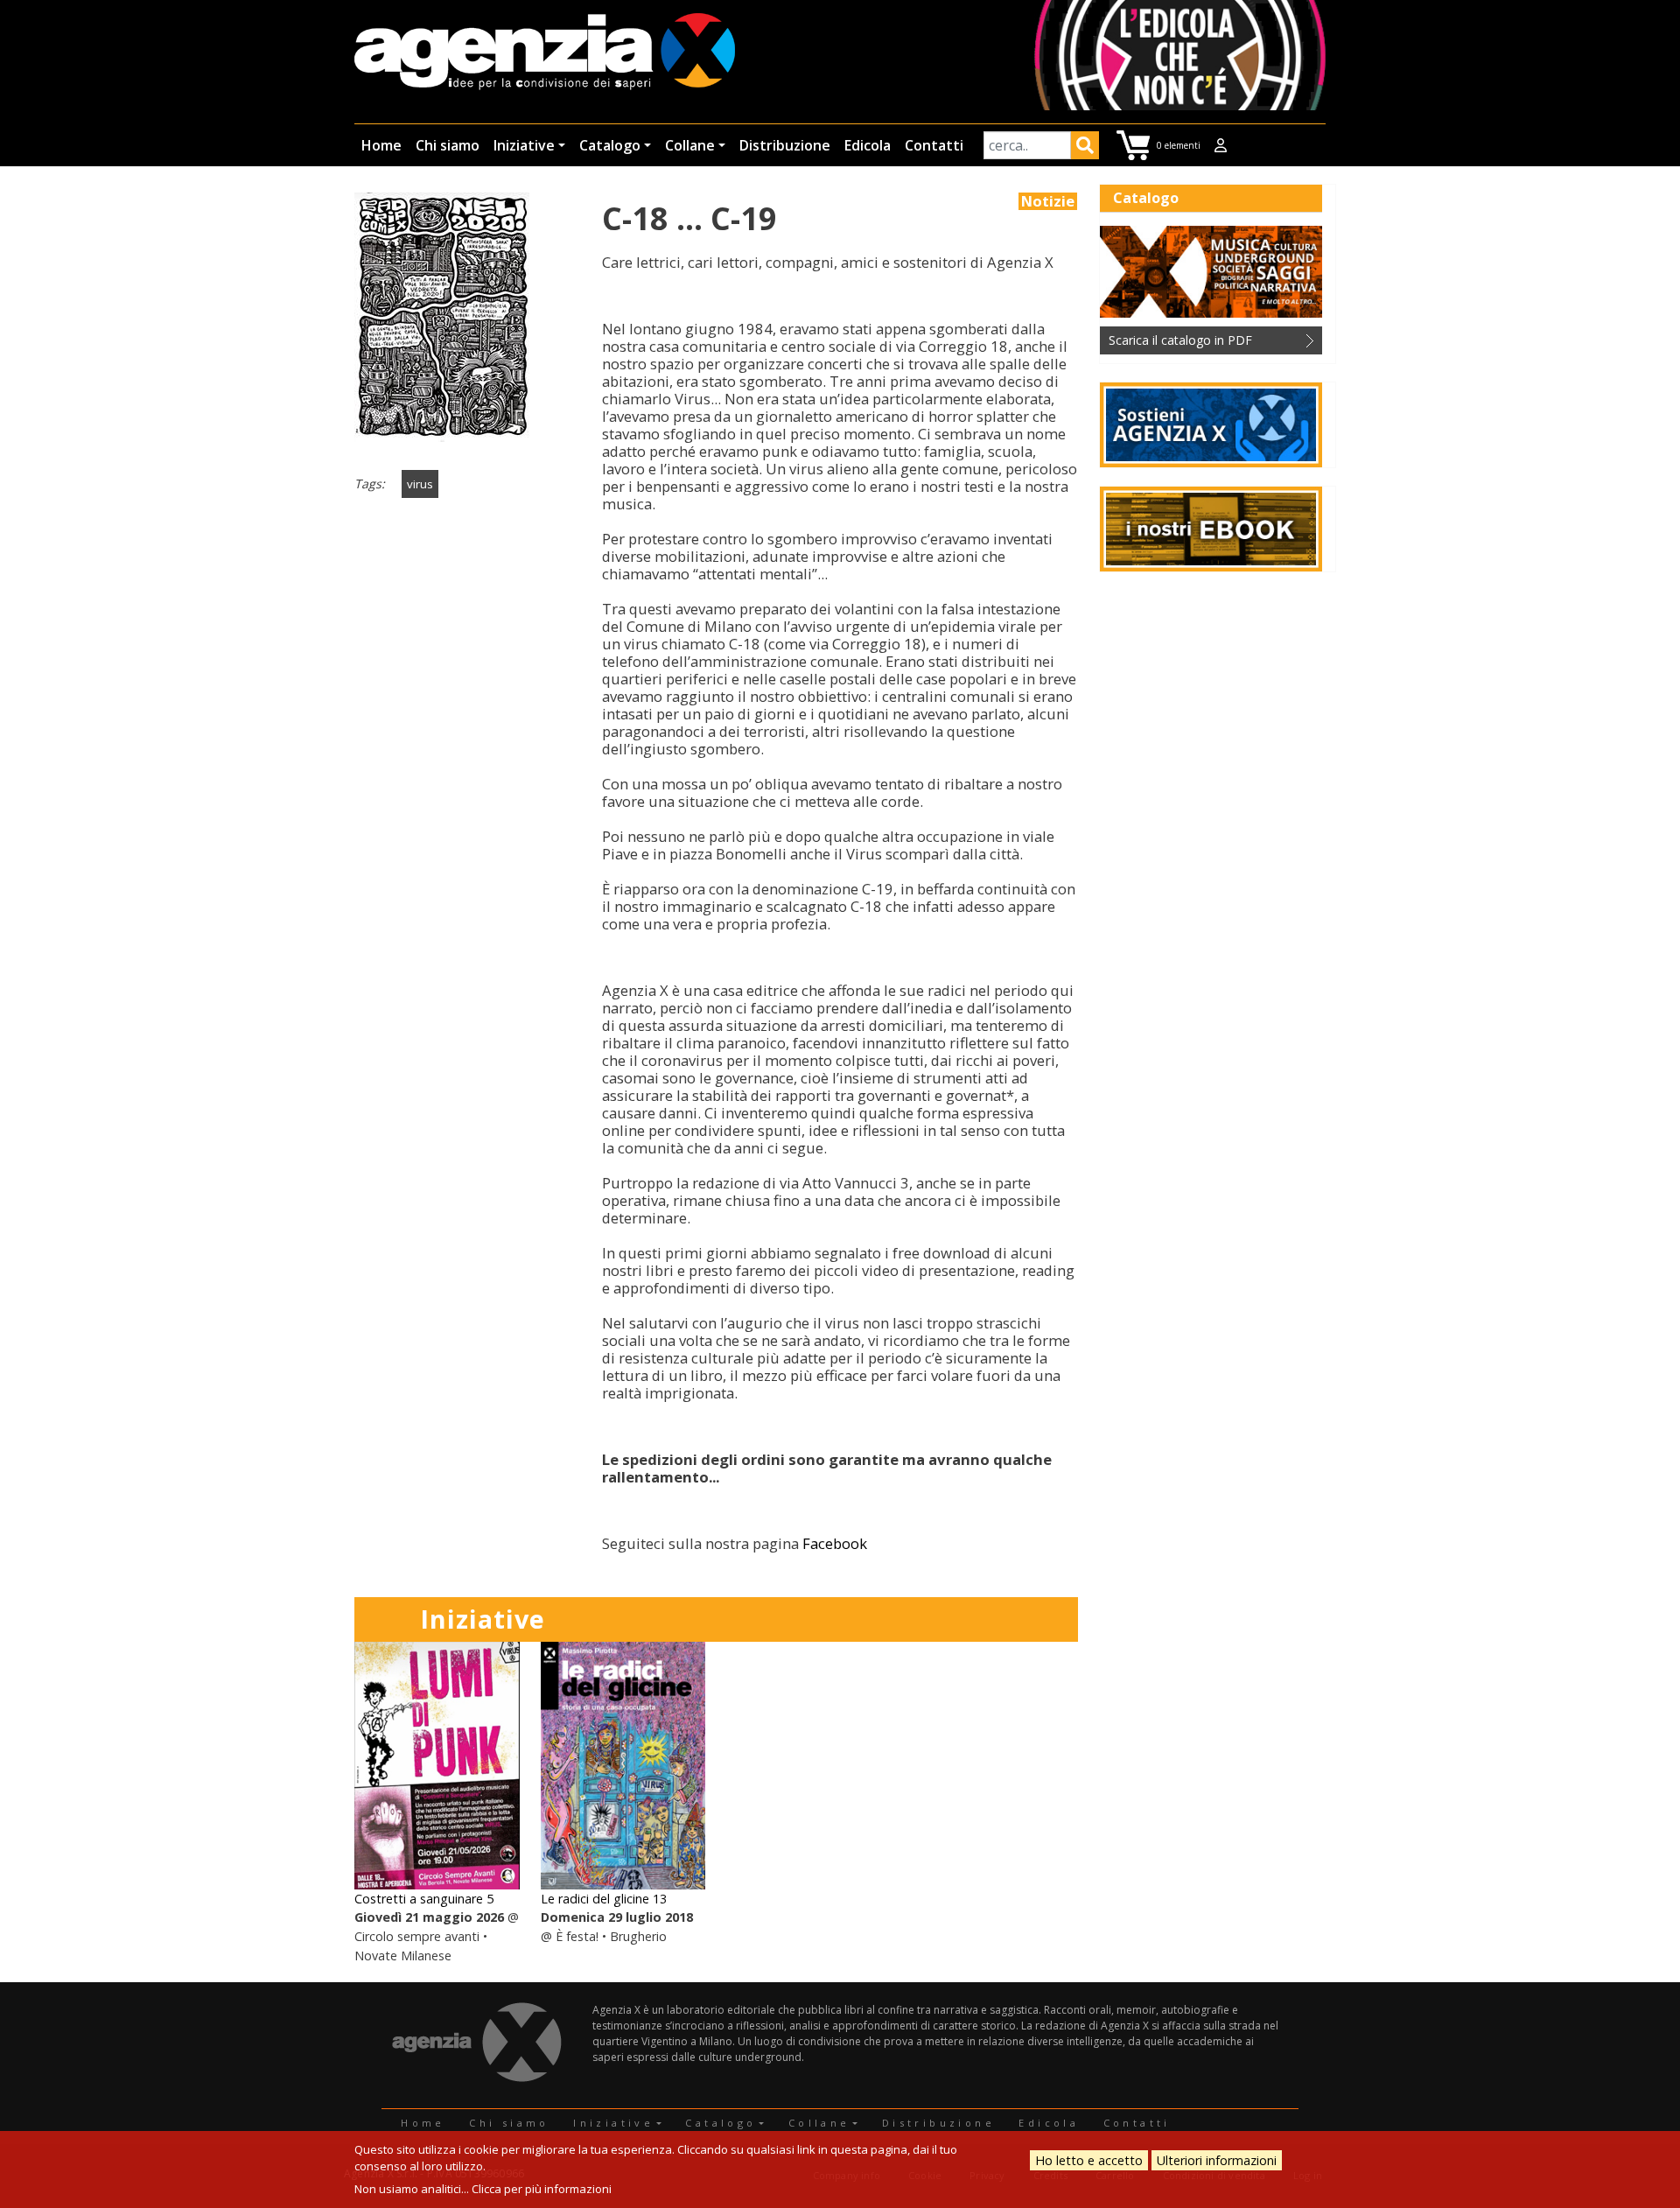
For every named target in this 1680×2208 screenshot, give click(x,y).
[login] (1221, 145)
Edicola (868, 145)
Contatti (934, 145)
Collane (690, 145)
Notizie (1048, 201)
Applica (1085, 148)
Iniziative (524, 145)
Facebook (835, 1543)
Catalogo (610, 145)
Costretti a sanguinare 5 (424, 1899)
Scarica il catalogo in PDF (1180, 340)
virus (420, 484)
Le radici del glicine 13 (604, 1899)
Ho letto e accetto (1089, 2160)
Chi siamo (448, 145)
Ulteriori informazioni (1217, 2160)
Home (381, 145)
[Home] (545, 53)
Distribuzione (785, 145)
